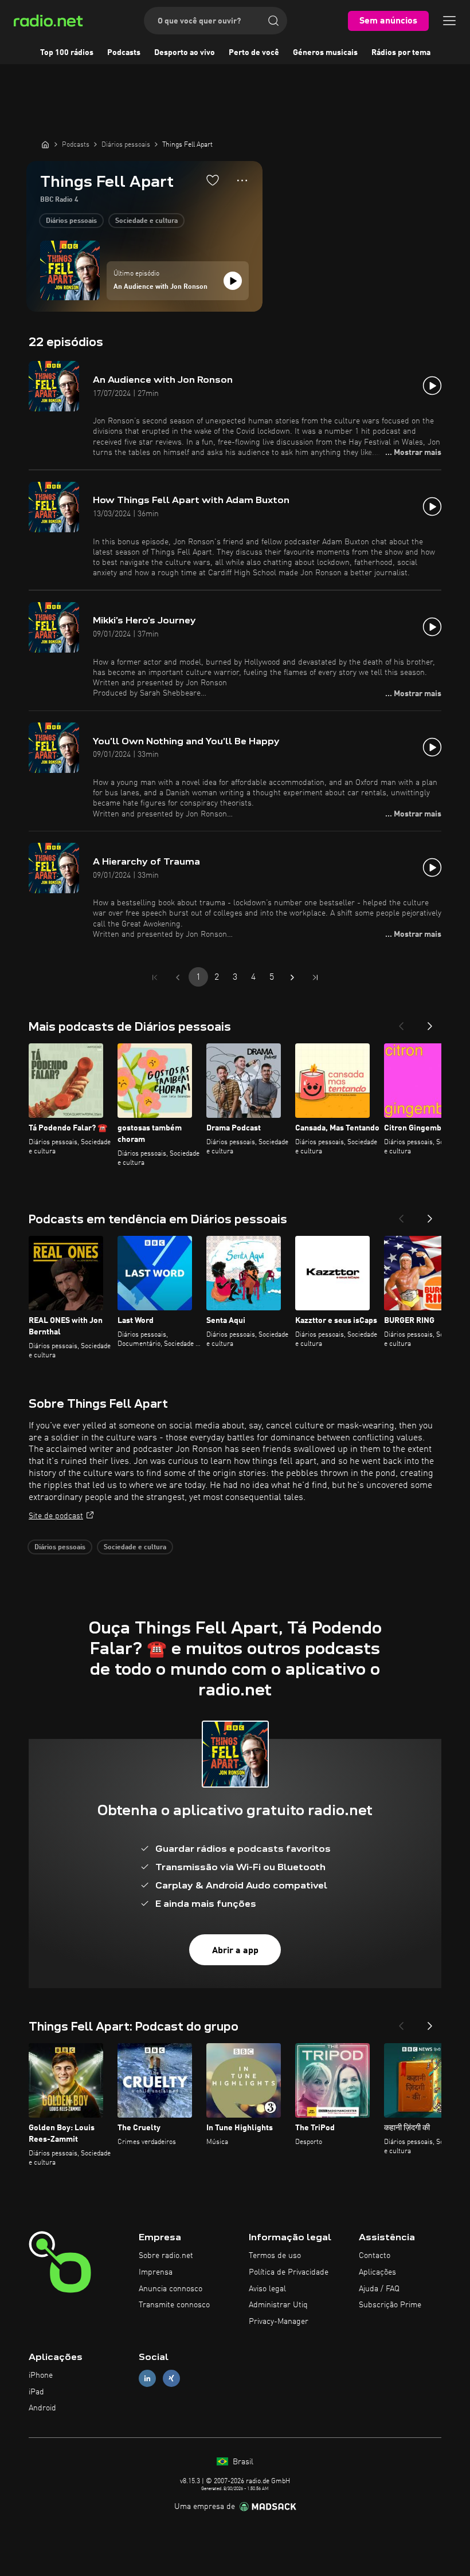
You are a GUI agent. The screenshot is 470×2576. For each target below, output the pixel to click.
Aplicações (377, 2272)
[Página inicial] (45, 144)
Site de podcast (56, 1516)
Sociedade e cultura (146, 221)
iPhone (41, 2375)
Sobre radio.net (166, 2256)
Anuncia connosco (171, 2289)
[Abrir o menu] (449, 21)
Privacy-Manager (279, 2322)
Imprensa (156, 2272)
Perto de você (254, 53)
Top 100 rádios (67, 53)
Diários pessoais (71, 221)
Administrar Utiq (278, 2305)
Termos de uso (275, 2256)
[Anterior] (401, 1023)
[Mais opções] (242, 180)
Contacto (375, 2256)
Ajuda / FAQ (379, 2289)
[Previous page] (178, 977)
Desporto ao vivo (185, 53)
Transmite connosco (174, 2305)
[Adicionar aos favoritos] (213, 180)
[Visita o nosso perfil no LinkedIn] (147, 2378)
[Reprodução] (233, 281)
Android (42, 2408)
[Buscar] (273, 21)
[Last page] (315, 977)
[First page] (155, 977)
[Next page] (292, 977)
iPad (36, 2392)
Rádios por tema (401, 53)
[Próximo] (430, 1023)
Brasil (242, 2462)
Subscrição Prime (390, 2305)
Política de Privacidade (289, 2272)
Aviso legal (267, 2289)
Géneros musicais (325, 53)
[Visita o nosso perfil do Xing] (171, 2378)
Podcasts (124, 53)
